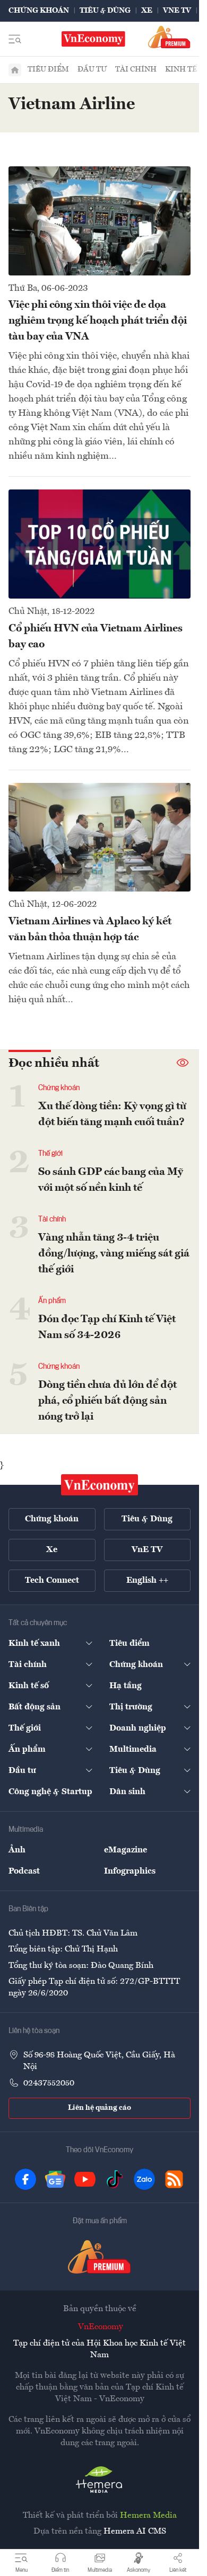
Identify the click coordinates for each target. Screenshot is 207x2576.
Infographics (130, 1871)
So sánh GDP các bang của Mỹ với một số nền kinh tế (111, 1180)
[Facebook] (25, 2179)
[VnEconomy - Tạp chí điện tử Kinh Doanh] (100, 1485)
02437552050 (49, 2083)
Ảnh (17, 1850)
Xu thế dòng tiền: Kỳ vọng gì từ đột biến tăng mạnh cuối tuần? (112, 1115)
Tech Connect (52, 1581)
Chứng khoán (39, 11)
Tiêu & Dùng (105, 11)
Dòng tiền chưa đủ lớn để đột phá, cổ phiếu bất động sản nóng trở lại (107, 1401)
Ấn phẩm (52, 1301)
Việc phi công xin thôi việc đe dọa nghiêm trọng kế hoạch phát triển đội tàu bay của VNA (98, 321)
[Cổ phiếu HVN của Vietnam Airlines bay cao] (100, 544)
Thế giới (50, 1154)
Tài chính (136, 69)
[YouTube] (85, 2179)
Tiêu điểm (48, 69)
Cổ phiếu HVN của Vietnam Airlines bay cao (96, 637)
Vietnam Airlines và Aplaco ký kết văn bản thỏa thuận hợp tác (90, 930)
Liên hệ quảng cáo (100, 2108)
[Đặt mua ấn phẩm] (169, 37)
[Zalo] (144, 2179)
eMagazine (126, 1850)
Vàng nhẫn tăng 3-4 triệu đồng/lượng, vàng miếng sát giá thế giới (114, 1254)
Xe (147, 11)
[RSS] (174, 2179)
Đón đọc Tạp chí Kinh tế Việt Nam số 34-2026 (107, 1327)
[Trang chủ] (15, 70)
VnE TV (177, 11)
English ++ (147, 1581)
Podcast (24, 1871)
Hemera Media (148, 2516)
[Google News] (55, 2179)
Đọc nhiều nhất (54, 1064)
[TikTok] (115, 2179)
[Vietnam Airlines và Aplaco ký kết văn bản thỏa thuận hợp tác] (100, 837)
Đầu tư (92, 69)
